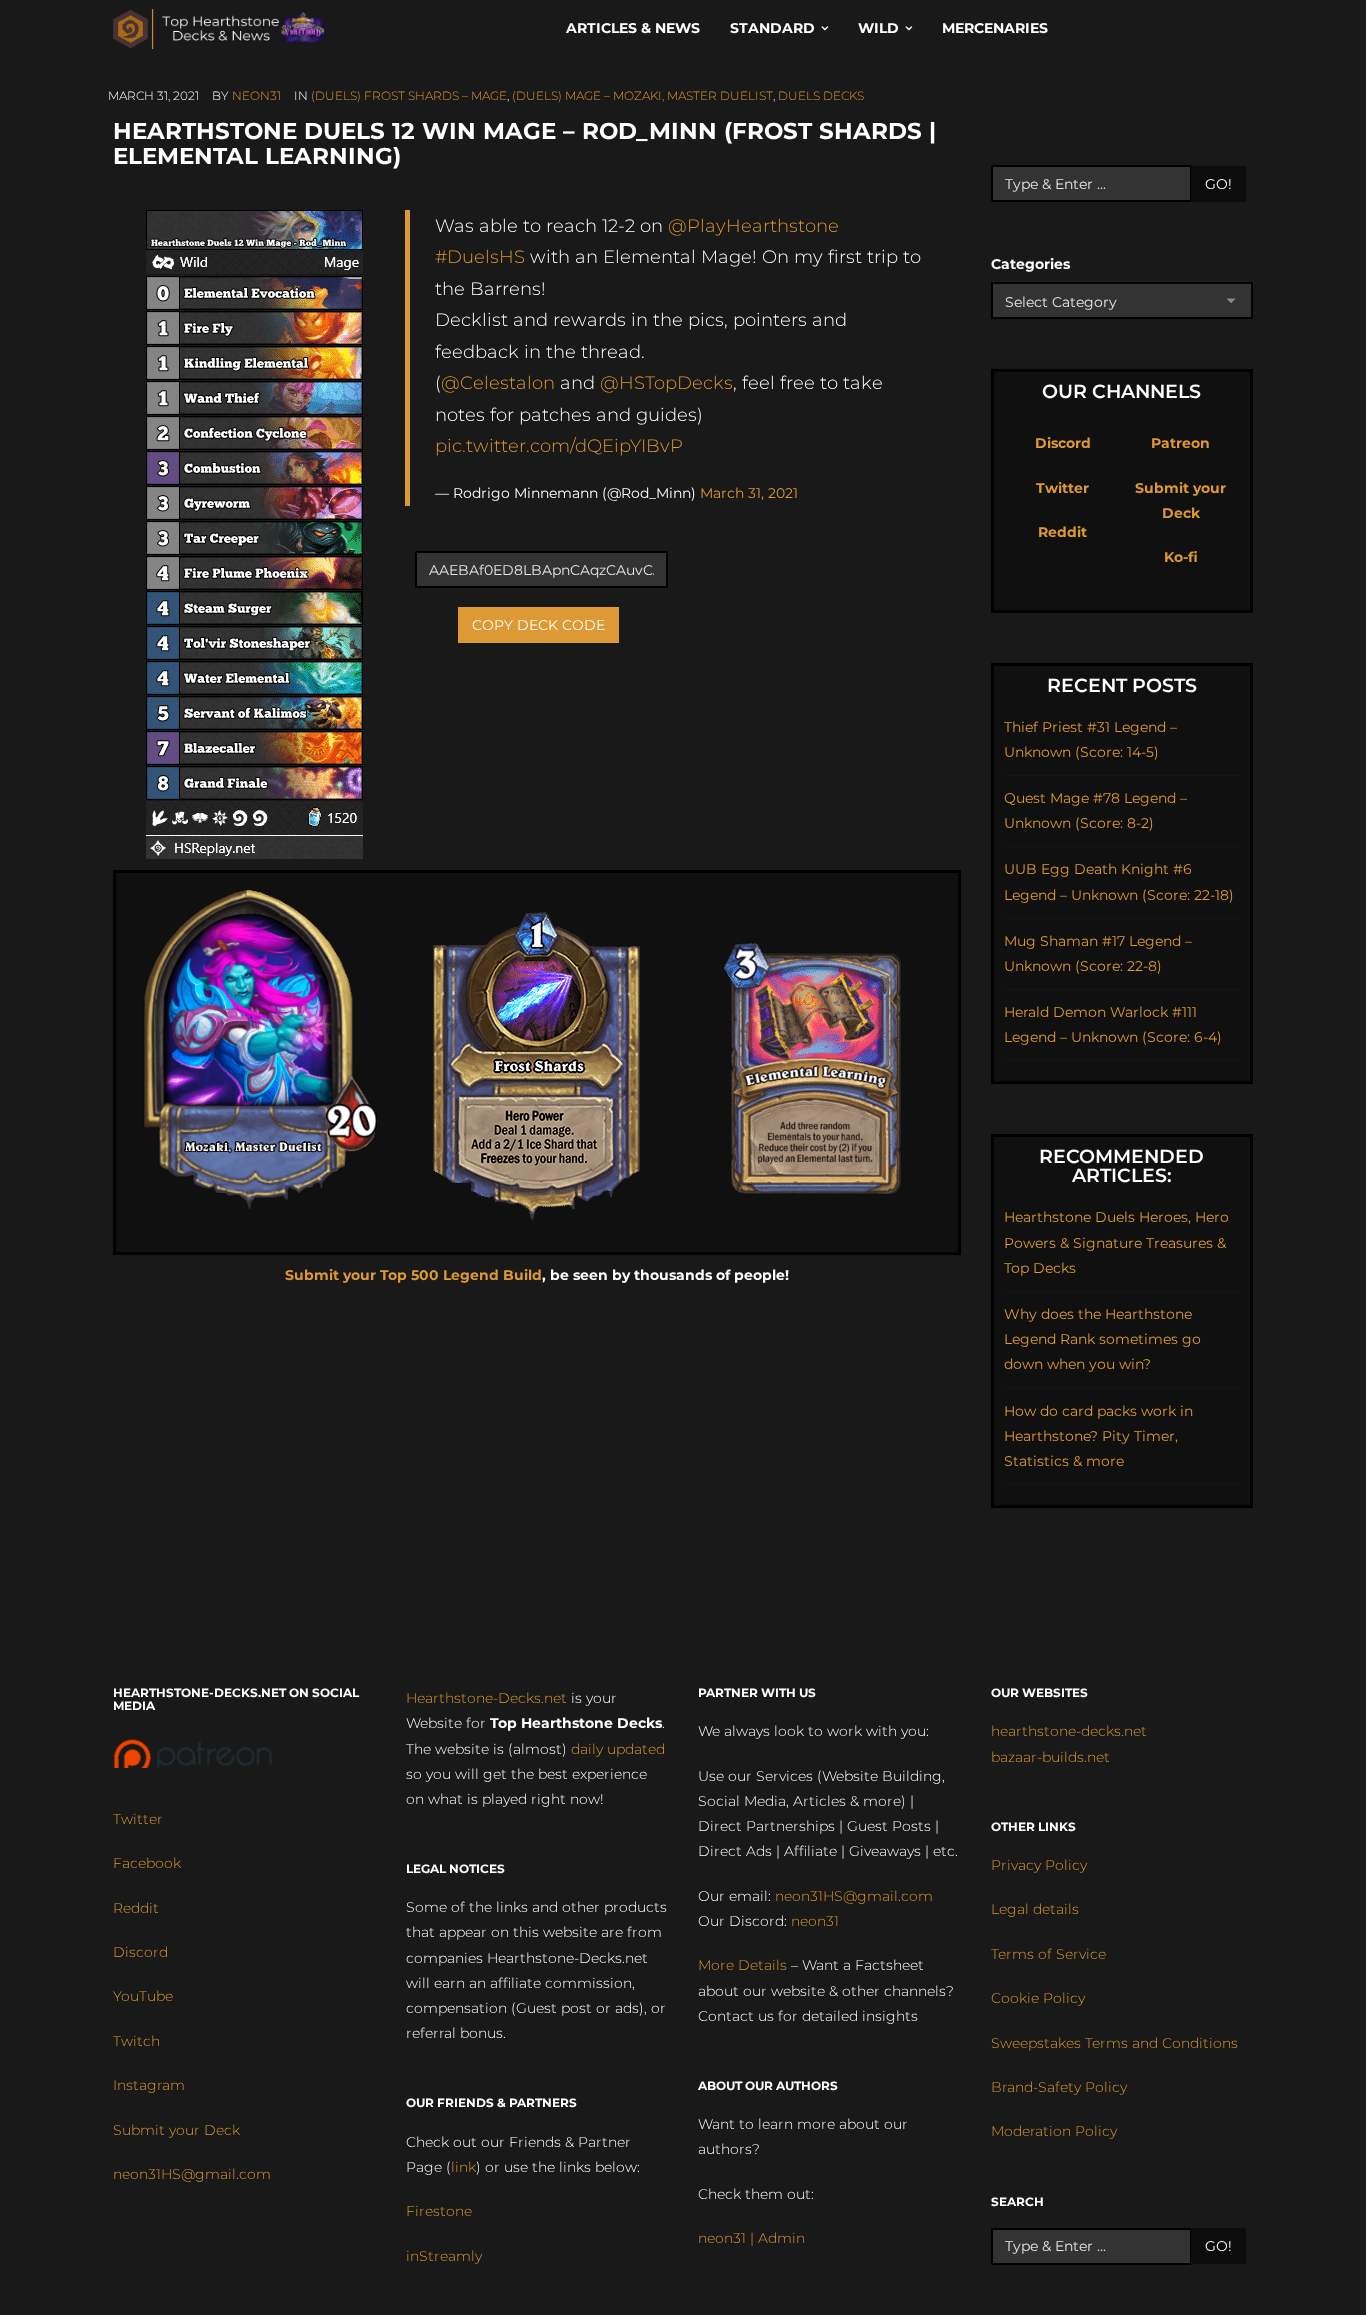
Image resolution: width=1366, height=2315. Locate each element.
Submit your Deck (176, 2130)
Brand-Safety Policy (1059, 2087)
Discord (1063, 443)
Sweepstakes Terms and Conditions (1114, 2043)
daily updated (618, 1749)
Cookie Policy (1038, 1998)
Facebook (147, 1863)
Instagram (149, 2085)
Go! (1218, 184)
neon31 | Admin (751, 2238)
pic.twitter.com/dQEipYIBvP (559, 445)
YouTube (143, 1996)
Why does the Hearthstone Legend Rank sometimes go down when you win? (1102, 1339)
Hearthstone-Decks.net (486, 1698)
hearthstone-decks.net (1069, 1731)
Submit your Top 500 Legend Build (413, 1275)
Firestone (439, 2211)
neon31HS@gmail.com (192, 2174)
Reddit (1062, 532)
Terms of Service (1048, 1954)
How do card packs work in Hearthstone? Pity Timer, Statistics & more (1098, 1436)
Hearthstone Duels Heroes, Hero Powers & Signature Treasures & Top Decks (1116, 1242)
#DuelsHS (480, 256)
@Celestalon (498, 382)
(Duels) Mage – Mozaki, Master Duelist (642, 95)
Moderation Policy (1054, 2131)
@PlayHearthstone (753, 225)
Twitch (136, 2041)
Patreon (1180, 443)
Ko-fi (1181, 557)
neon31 (256, 95)
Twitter (1062, 488)
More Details (742, 1965)
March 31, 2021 (749, 493)
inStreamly (444, 2256)
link (463, 2167)
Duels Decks (821, 95)
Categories (1030, 264)
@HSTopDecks (666, 382)
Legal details (1035, 1909)
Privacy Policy (1039, 1865)
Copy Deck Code (538, 625)
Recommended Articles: (1121, 1166)
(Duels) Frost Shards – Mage (409, 95)
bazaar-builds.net (1050, 1757)
